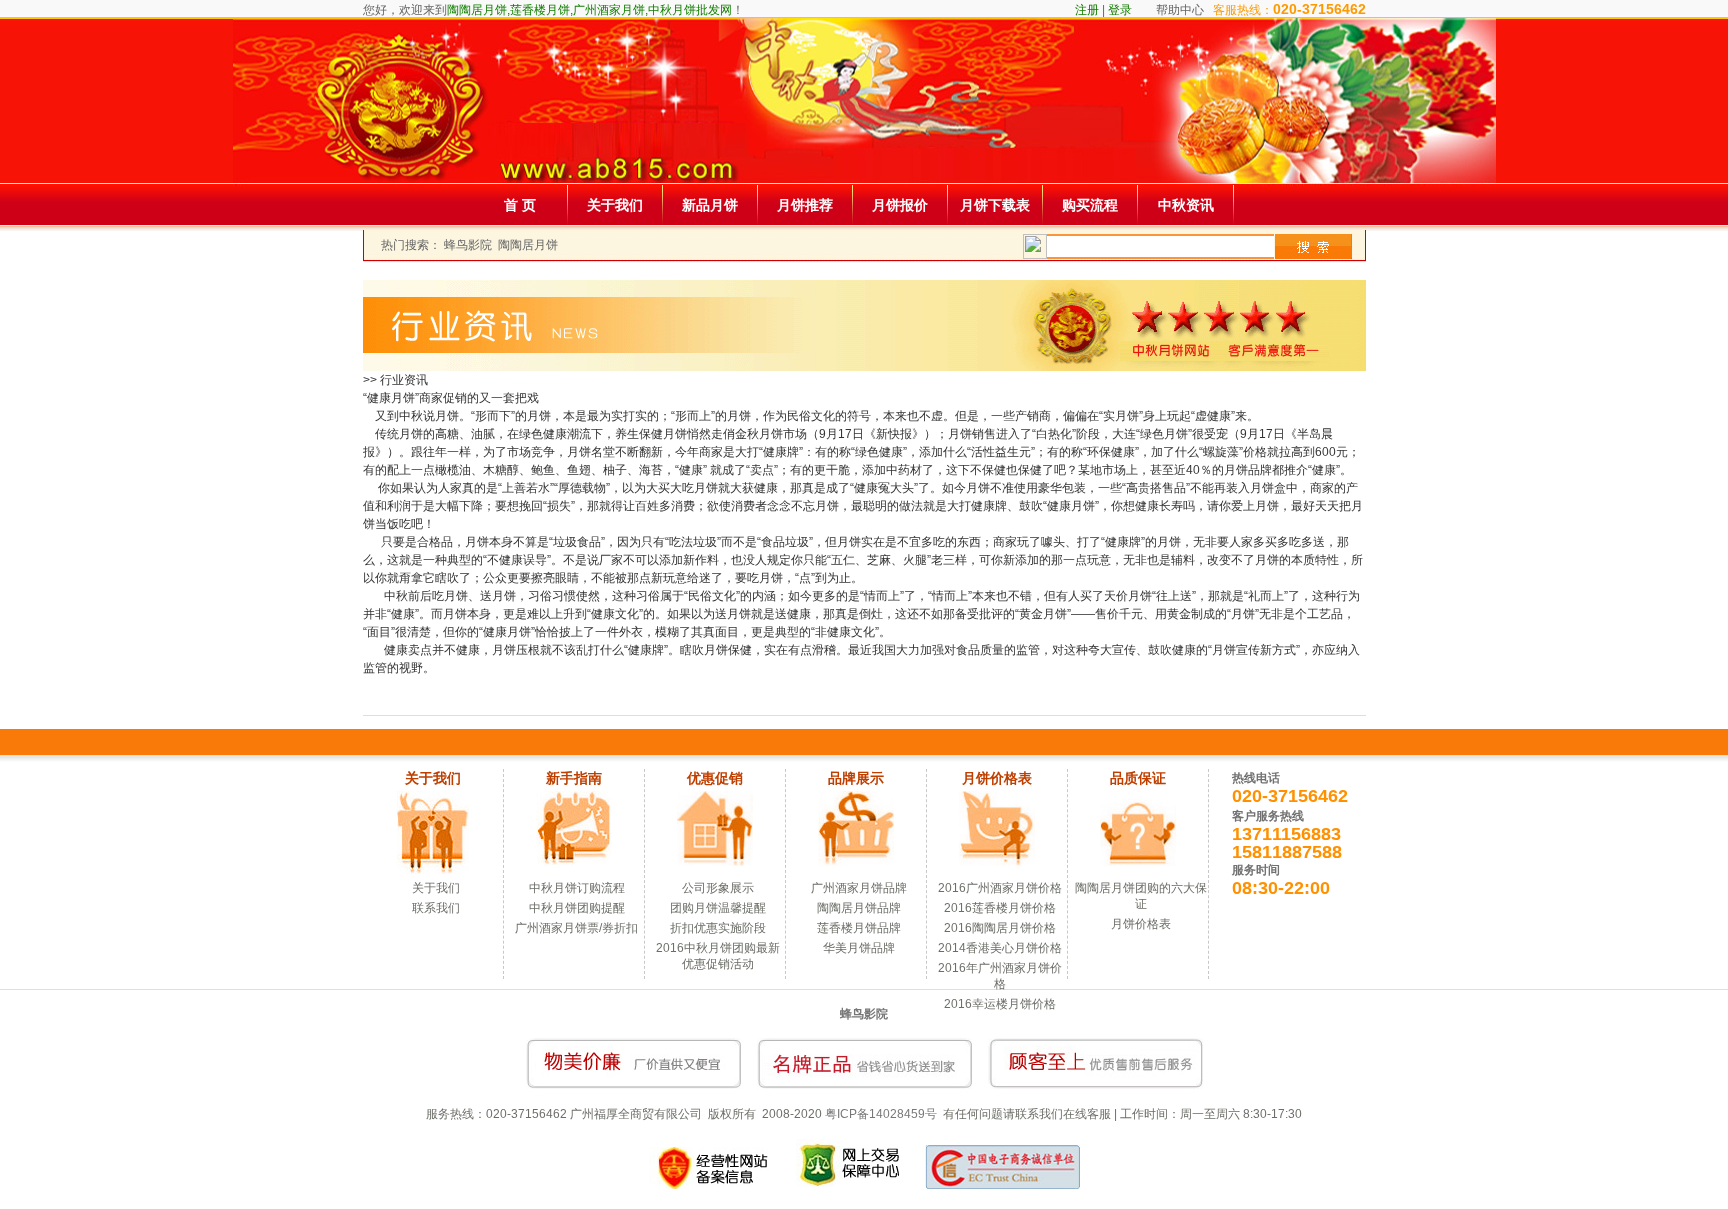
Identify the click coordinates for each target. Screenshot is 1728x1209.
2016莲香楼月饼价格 (1000, 908)
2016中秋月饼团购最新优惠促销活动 (718, 956)
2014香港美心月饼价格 (1000, 948)
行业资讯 (404, 380)
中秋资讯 (1186, 205)
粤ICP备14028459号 (881, 1114)
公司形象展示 (718, 888)
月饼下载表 (995, 205)
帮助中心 (1180, 10)
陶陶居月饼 (528, 245)
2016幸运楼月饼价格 (1000, 1004)
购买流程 (1090, 205)
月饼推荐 (805, 205)
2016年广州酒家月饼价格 (1000, 976)
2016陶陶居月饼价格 (1000, 928)
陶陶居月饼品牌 (859, 908)
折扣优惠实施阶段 (718, 928)
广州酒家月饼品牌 (859, 888)
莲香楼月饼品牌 (859, 928)
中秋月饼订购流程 (577, 888)
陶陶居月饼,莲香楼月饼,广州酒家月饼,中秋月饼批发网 (589, 10)
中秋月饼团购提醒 (577, 908)
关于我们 (615, 205)
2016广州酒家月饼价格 (1000, 888)
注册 (1087, 10)
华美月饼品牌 (859, 948)
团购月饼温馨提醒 (718, 908)
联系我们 (436, 908)
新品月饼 (710, 205)
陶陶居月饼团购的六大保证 (1141, 896)
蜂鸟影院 (468, 245)
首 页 (520, 205)
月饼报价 (900, 205)
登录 (1120, 10)
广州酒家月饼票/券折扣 (576, 928)
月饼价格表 (1141, 924)
